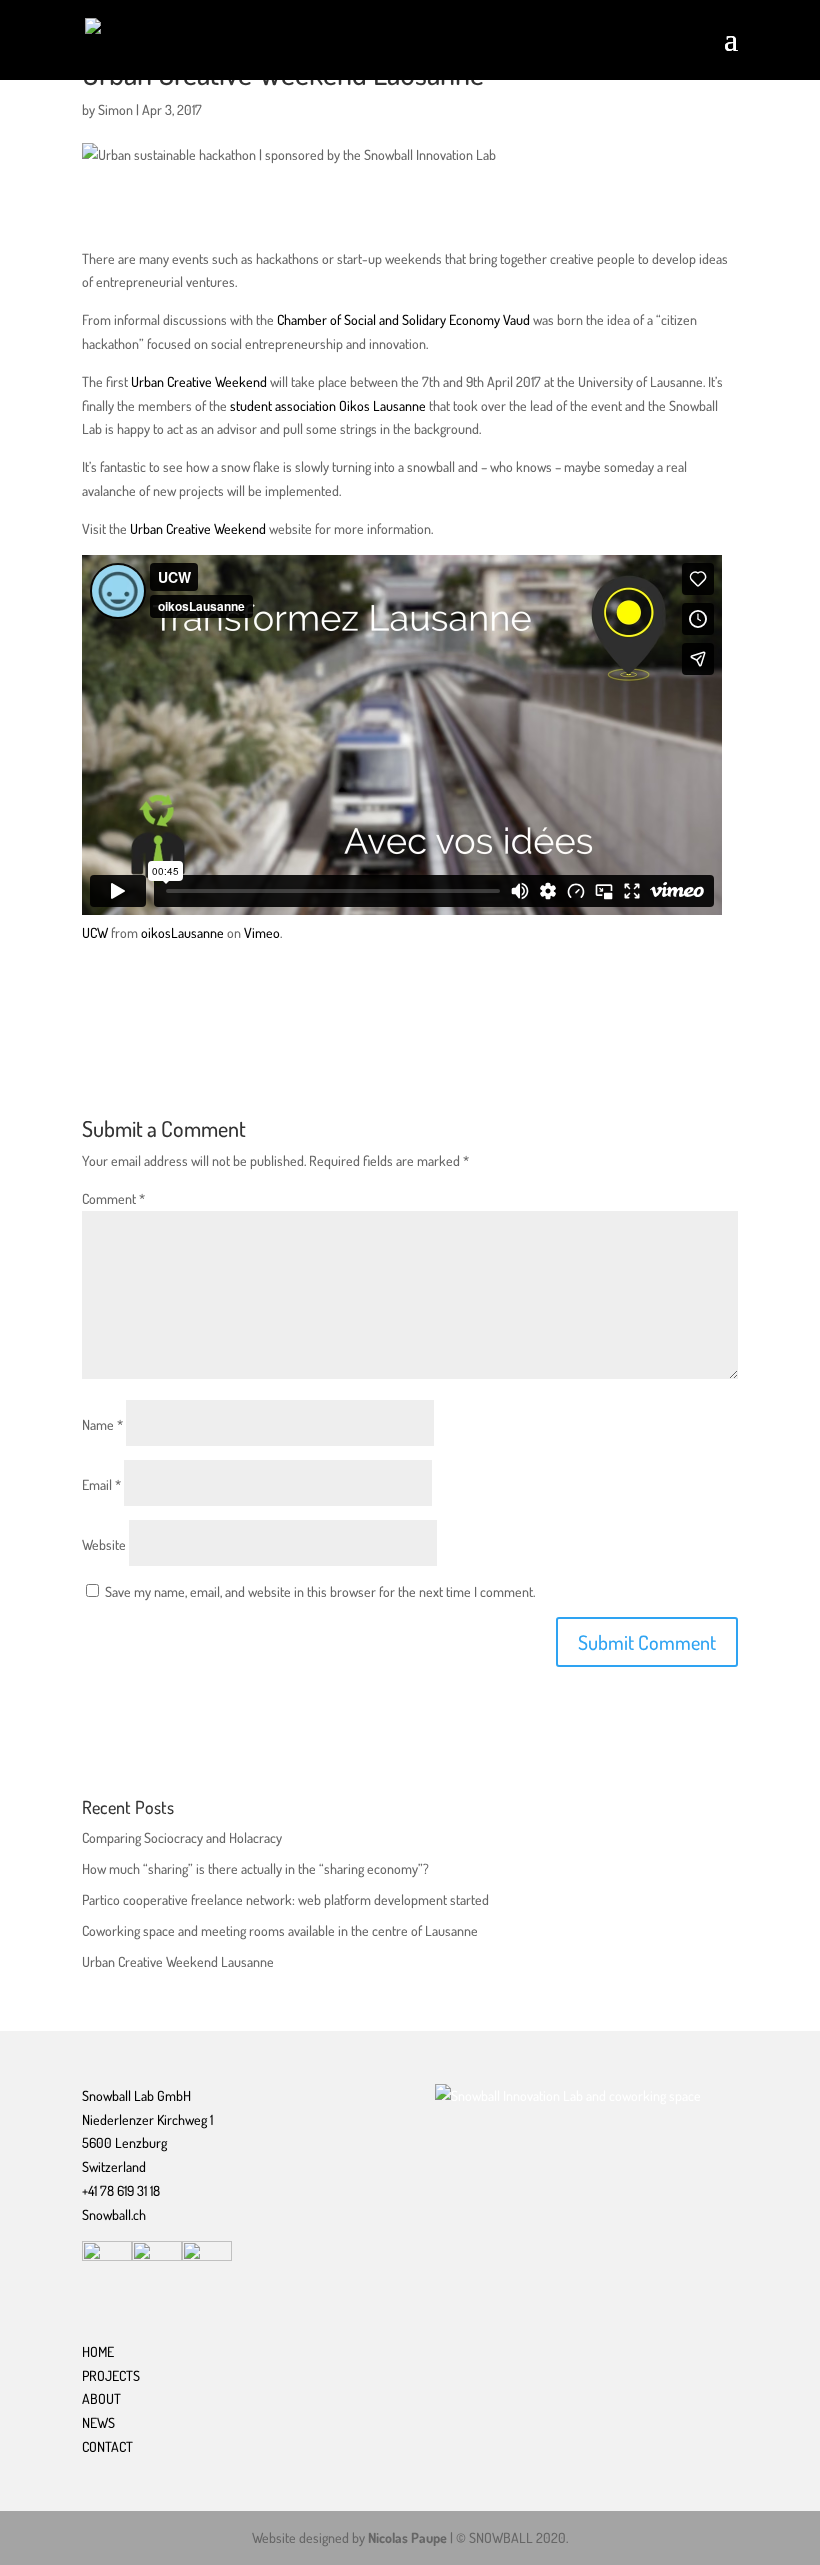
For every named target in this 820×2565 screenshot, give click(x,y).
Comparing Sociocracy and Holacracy (182, 1837)
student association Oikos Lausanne (328, 405)
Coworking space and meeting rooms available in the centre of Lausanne (280, 1930)
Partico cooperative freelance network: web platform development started (285, 1899)
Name (102, 1424)
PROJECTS (111, 2375)
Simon (115, 109)
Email (101, 1484)
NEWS (98, 2422)
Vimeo (262, 932)
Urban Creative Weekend (199, 381)
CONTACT (107, 2446)
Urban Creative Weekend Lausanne (178, 1961)
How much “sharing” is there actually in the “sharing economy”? (255, 1868)
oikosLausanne (182, 932)
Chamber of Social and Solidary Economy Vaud (402, 319)
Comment (113, 1198)
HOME (98, 2351)
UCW (95, 932)
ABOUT (101, 2398)
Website (104, 1544)
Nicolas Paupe (407, 2537)
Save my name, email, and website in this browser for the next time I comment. (320, 1591)
